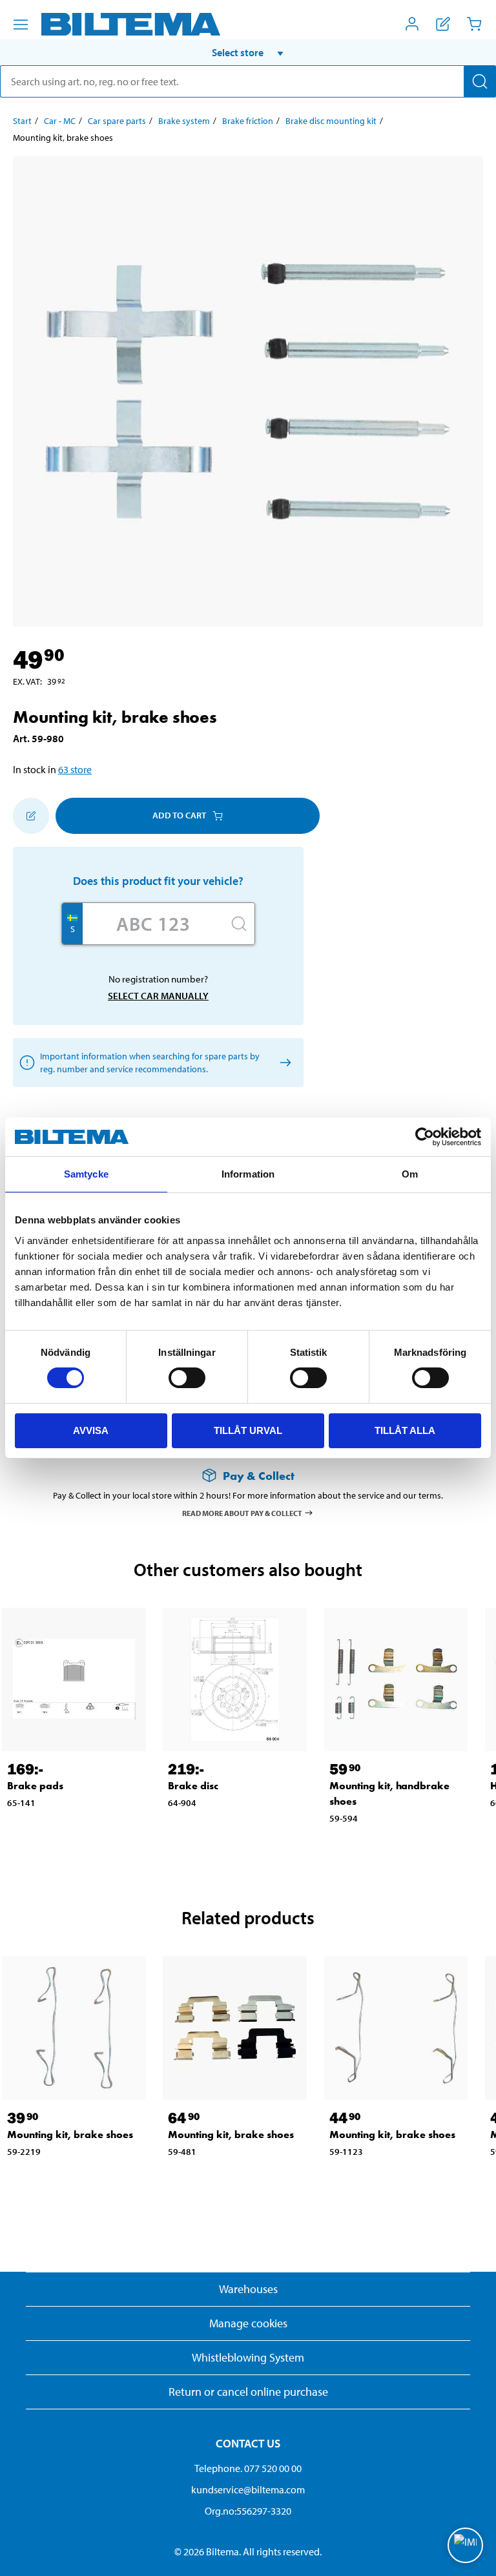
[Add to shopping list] (31, 816)
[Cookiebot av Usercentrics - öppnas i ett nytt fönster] (425, 1137)
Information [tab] (248, 1174)
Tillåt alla (405, 1430)
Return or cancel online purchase (248, 2392)
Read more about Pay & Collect (242, 1512)
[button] (248, 52)
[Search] (480, 81)
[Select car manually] (283, 1062)
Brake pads (35, 1786)
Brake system (184, 121)
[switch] (187, 1378)
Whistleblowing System (248, 2357)
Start (22, 121)
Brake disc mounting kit (331, 121)
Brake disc (193, 1786)
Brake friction (248, 121)
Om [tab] (410, 1174)
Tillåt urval (248, 1430)
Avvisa (91, 1430)
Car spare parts (117, 121)
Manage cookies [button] (248, 2323)
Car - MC (60, 121)
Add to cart (179, 815)
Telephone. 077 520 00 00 (248, 2468)
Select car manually (158, 996)
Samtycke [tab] (86, 1174)
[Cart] (474, 24)
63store (75, 769)
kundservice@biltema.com (248, 2489)
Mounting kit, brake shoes (70, 2135)
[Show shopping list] (443, 24)
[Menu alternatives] (21, 25)
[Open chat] (465, 2545)
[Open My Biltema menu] (412, 24)
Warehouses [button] (248, 2289)
